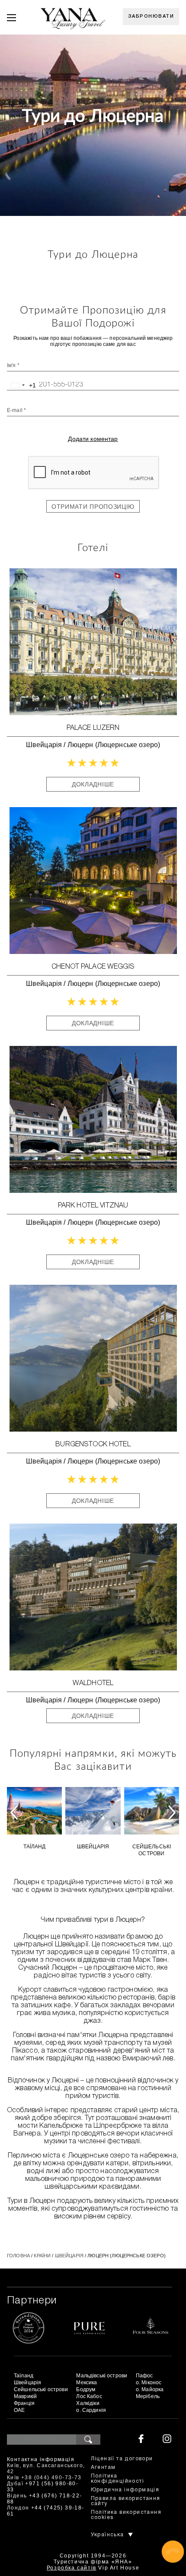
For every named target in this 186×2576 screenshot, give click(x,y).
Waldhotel (93, 1683)
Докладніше (93, 784)
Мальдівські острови (102, 2376)
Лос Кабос (89, 2396)
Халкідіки (88, 2403)
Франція (24, 2403)
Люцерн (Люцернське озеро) (114, 745)
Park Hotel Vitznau (93, 1206)
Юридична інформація (125, 2490)
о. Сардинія (91, 2410)
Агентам (103, 2467)
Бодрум (86, 2389)
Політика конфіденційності (117, 2479)
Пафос (144, 2376)
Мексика (87, 2383)
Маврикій (25, 2396)
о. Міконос (149, 2383)
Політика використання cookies (126, 2515)
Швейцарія (44, 745)
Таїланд (35, 1847)
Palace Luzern (93, 728)
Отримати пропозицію (93, 507)
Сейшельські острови (152, 1850)
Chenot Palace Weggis (93, 967)
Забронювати (151, 16)
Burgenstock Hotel (93, 1445)
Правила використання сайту (126, 2501)
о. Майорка (150, 2389)
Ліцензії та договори (122, 2459)
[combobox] (22, 385)
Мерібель (148, 2396)
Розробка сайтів (72, 2568)
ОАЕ (19, 2410)
